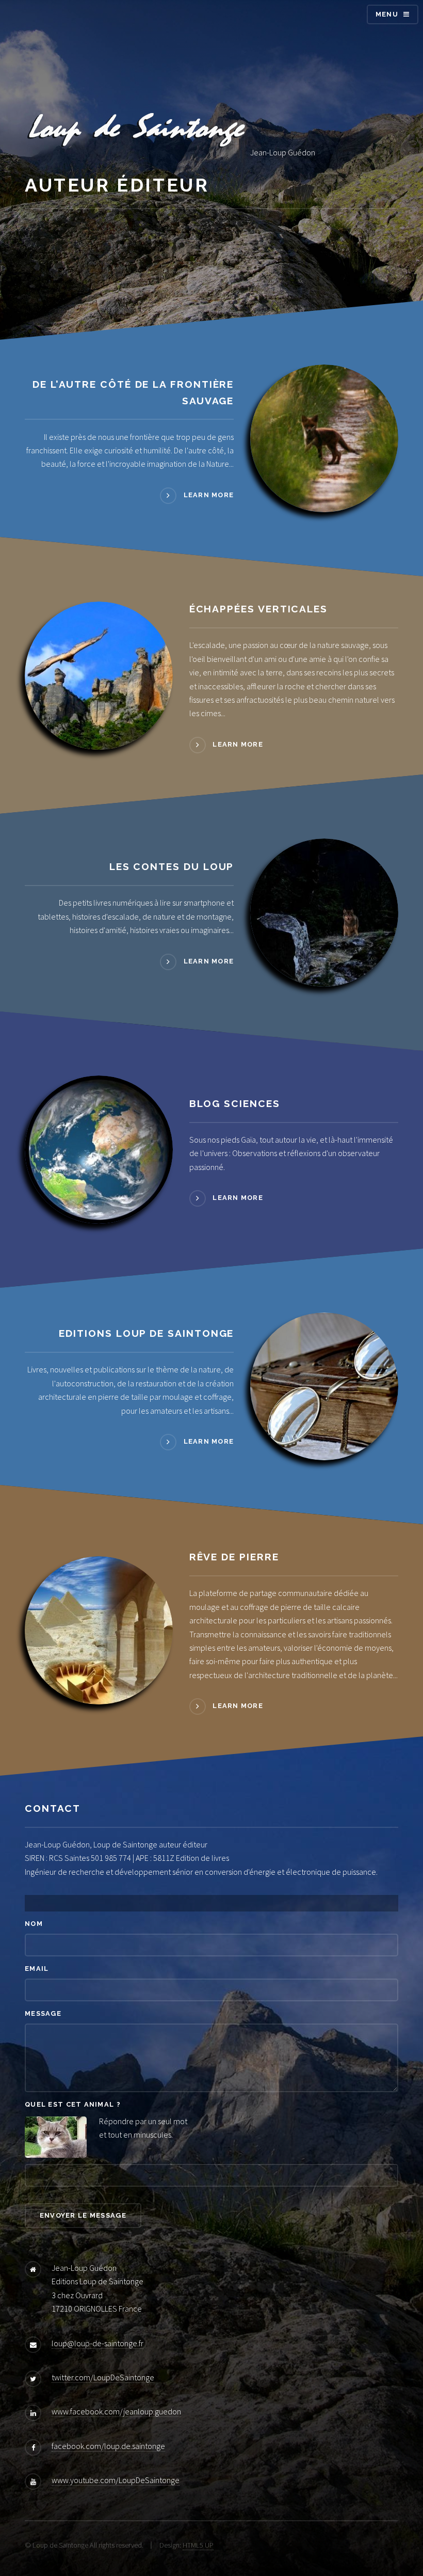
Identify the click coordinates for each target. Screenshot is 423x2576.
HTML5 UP (198, 2545)
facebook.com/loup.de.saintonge (108, 2446)
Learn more (209, 495)
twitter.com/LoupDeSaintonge (103, 2377)
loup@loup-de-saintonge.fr (97, 2343)
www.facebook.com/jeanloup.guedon (116, 2411)
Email (37, 1969)
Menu (387, 14)
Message (43, 2013)
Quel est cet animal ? (73, 2104)
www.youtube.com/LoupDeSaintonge (116, 2480)
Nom (34, 1924)
